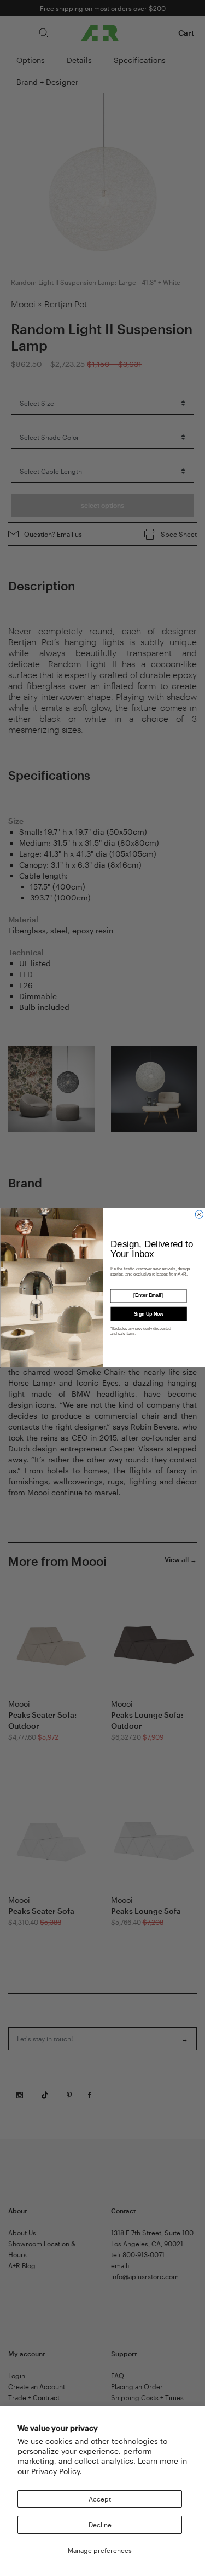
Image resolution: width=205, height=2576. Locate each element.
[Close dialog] (199, 1214)
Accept (100, 2499)
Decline (100, 2525)
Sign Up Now (148, 1314)
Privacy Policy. (57, 2471)
